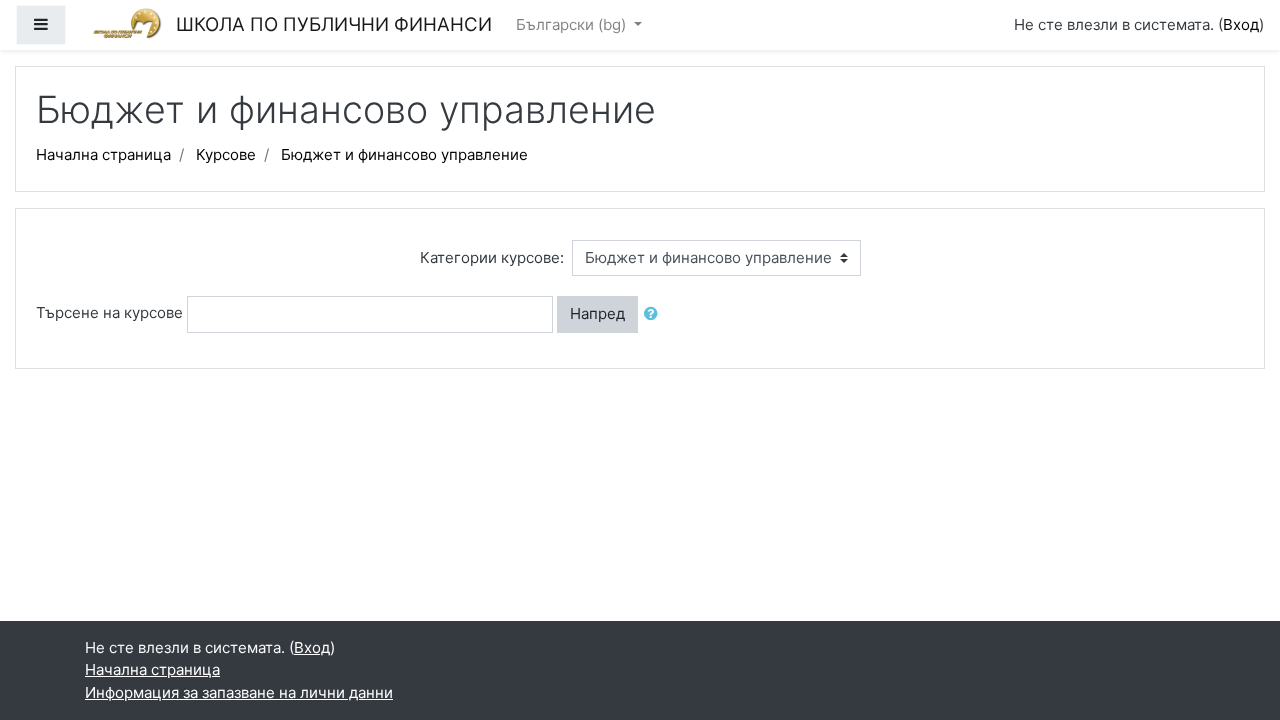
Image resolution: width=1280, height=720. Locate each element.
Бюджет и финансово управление (404, 154)
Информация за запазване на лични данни (239, 692)
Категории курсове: (492, 257)
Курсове (226, 154)
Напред (597, 313)
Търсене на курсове (109, 312)
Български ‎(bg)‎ (573, 24)
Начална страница (103, 154)
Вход (1241, 24)
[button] (655, 314)
